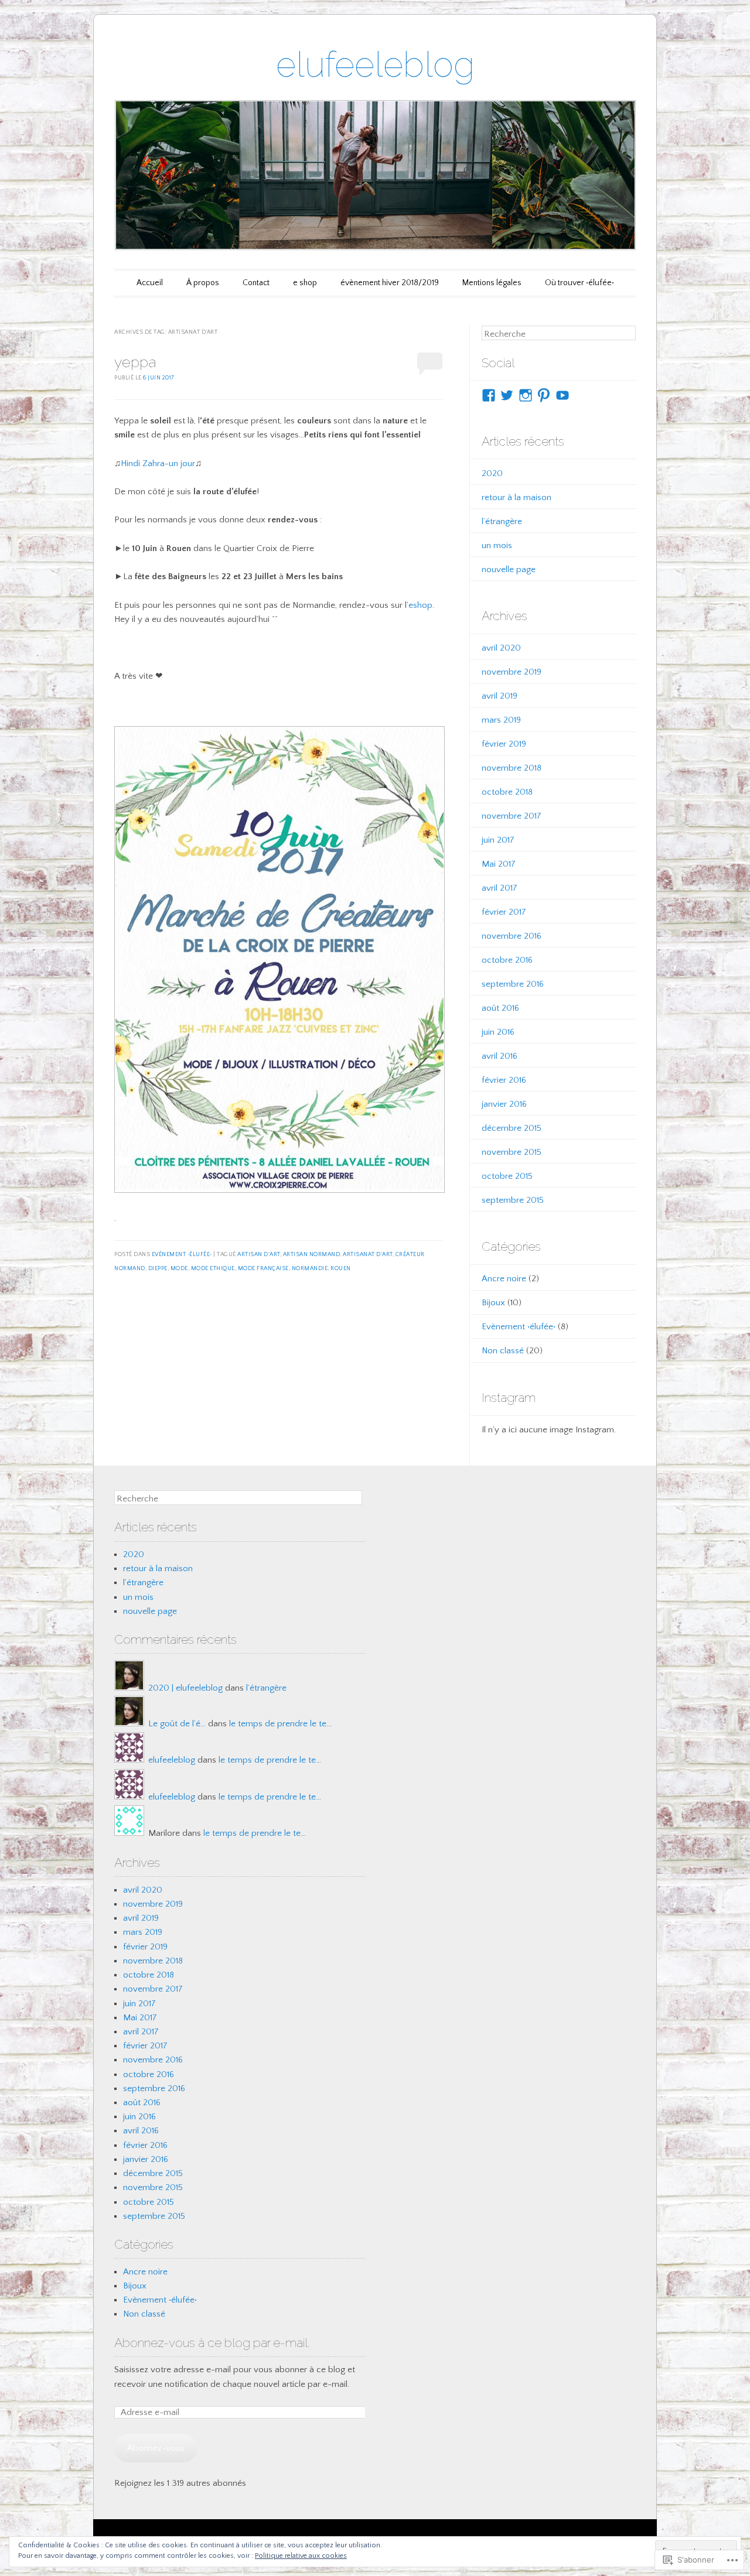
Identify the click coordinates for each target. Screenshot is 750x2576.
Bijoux (493, 1303)
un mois (497, 545)
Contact (256, 283)
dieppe (158, 1269)
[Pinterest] (544, 395)
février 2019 (504, 744)
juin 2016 (498, 1032)
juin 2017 (498, 840)
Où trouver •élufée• (579, 283)
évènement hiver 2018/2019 (390, 283)
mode (179, 1269)
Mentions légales (492, 283)
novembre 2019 (512, 672)
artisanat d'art (368, 1255)
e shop (305, 283)
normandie (310, 1269)
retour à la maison (517, 497)
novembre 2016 (512, 936)
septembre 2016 (513, 984)
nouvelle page (509, 569)
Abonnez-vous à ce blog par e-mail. (212, 2343)
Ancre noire (504, 1279)
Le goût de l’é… (177, 1724)
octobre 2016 (507, 960)
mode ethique (213, 1269)
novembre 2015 (512, 1152)
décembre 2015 (512, 1128)
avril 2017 (500, 888)
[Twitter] (507, 395)
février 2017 (504, 912)
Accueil (150, 283)
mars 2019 (501, 720)
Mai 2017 (499, 864)
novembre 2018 (512, 768)
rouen (341, 1269)
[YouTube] (562, 395)
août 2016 (500, 1008)
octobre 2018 (507, 792)
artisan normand (312, 1255)
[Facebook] (489, 395)
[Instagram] (526, 395)
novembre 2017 (512, 816)
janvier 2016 (504, 1104)
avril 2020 (501, 648)
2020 (492, 473)
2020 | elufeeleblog (185, 1688)
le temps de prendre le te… (280, 1724)
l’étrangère (502, 521)
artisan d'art (259, 1255)
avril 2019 (500, 696)
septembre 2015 (513, 1200)
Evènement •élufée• (182, 1255)
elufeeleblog (375, 64)
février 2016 (504, 1080)
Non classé (503, 1351)
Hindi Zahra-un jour (158, 463)
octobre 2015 (507, 1176)
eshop (420, 605)
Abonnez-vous (156, 2448)
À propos (203, 283)
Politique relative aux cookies (301, 2556)
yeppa (135, 362)
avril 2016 (500, 1056)
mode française (263, 1269)
